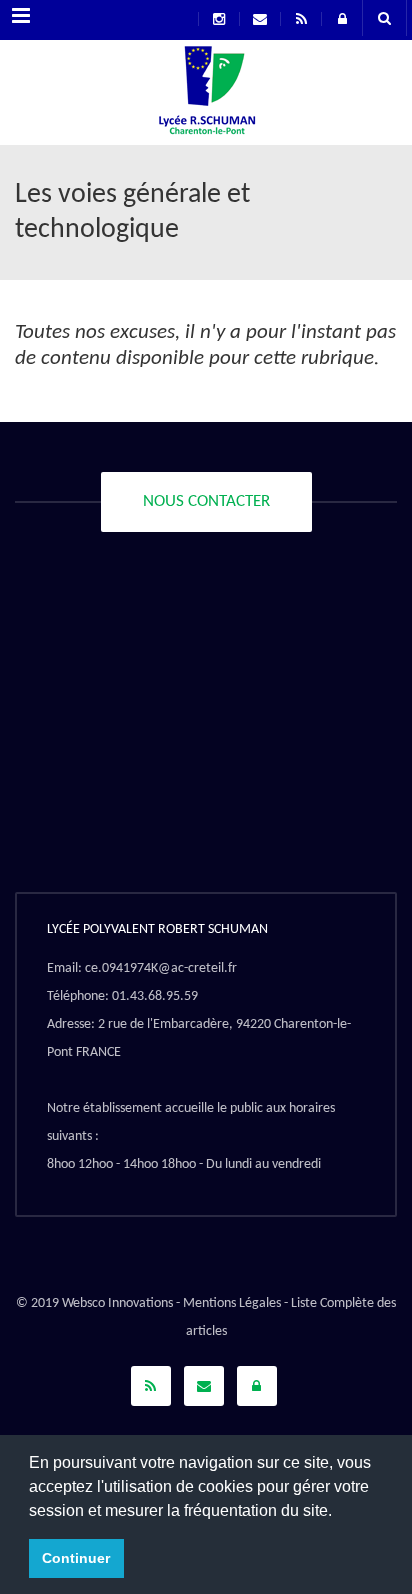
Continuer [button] (76, 1558)
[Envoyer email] (204, 1386)
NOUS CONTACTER (206, 501)
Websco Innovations (117, 1303)
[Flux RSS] (151, 1386)
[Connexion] (257, 1386)
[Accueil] (206, 95)
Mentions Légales (232, 1303)
